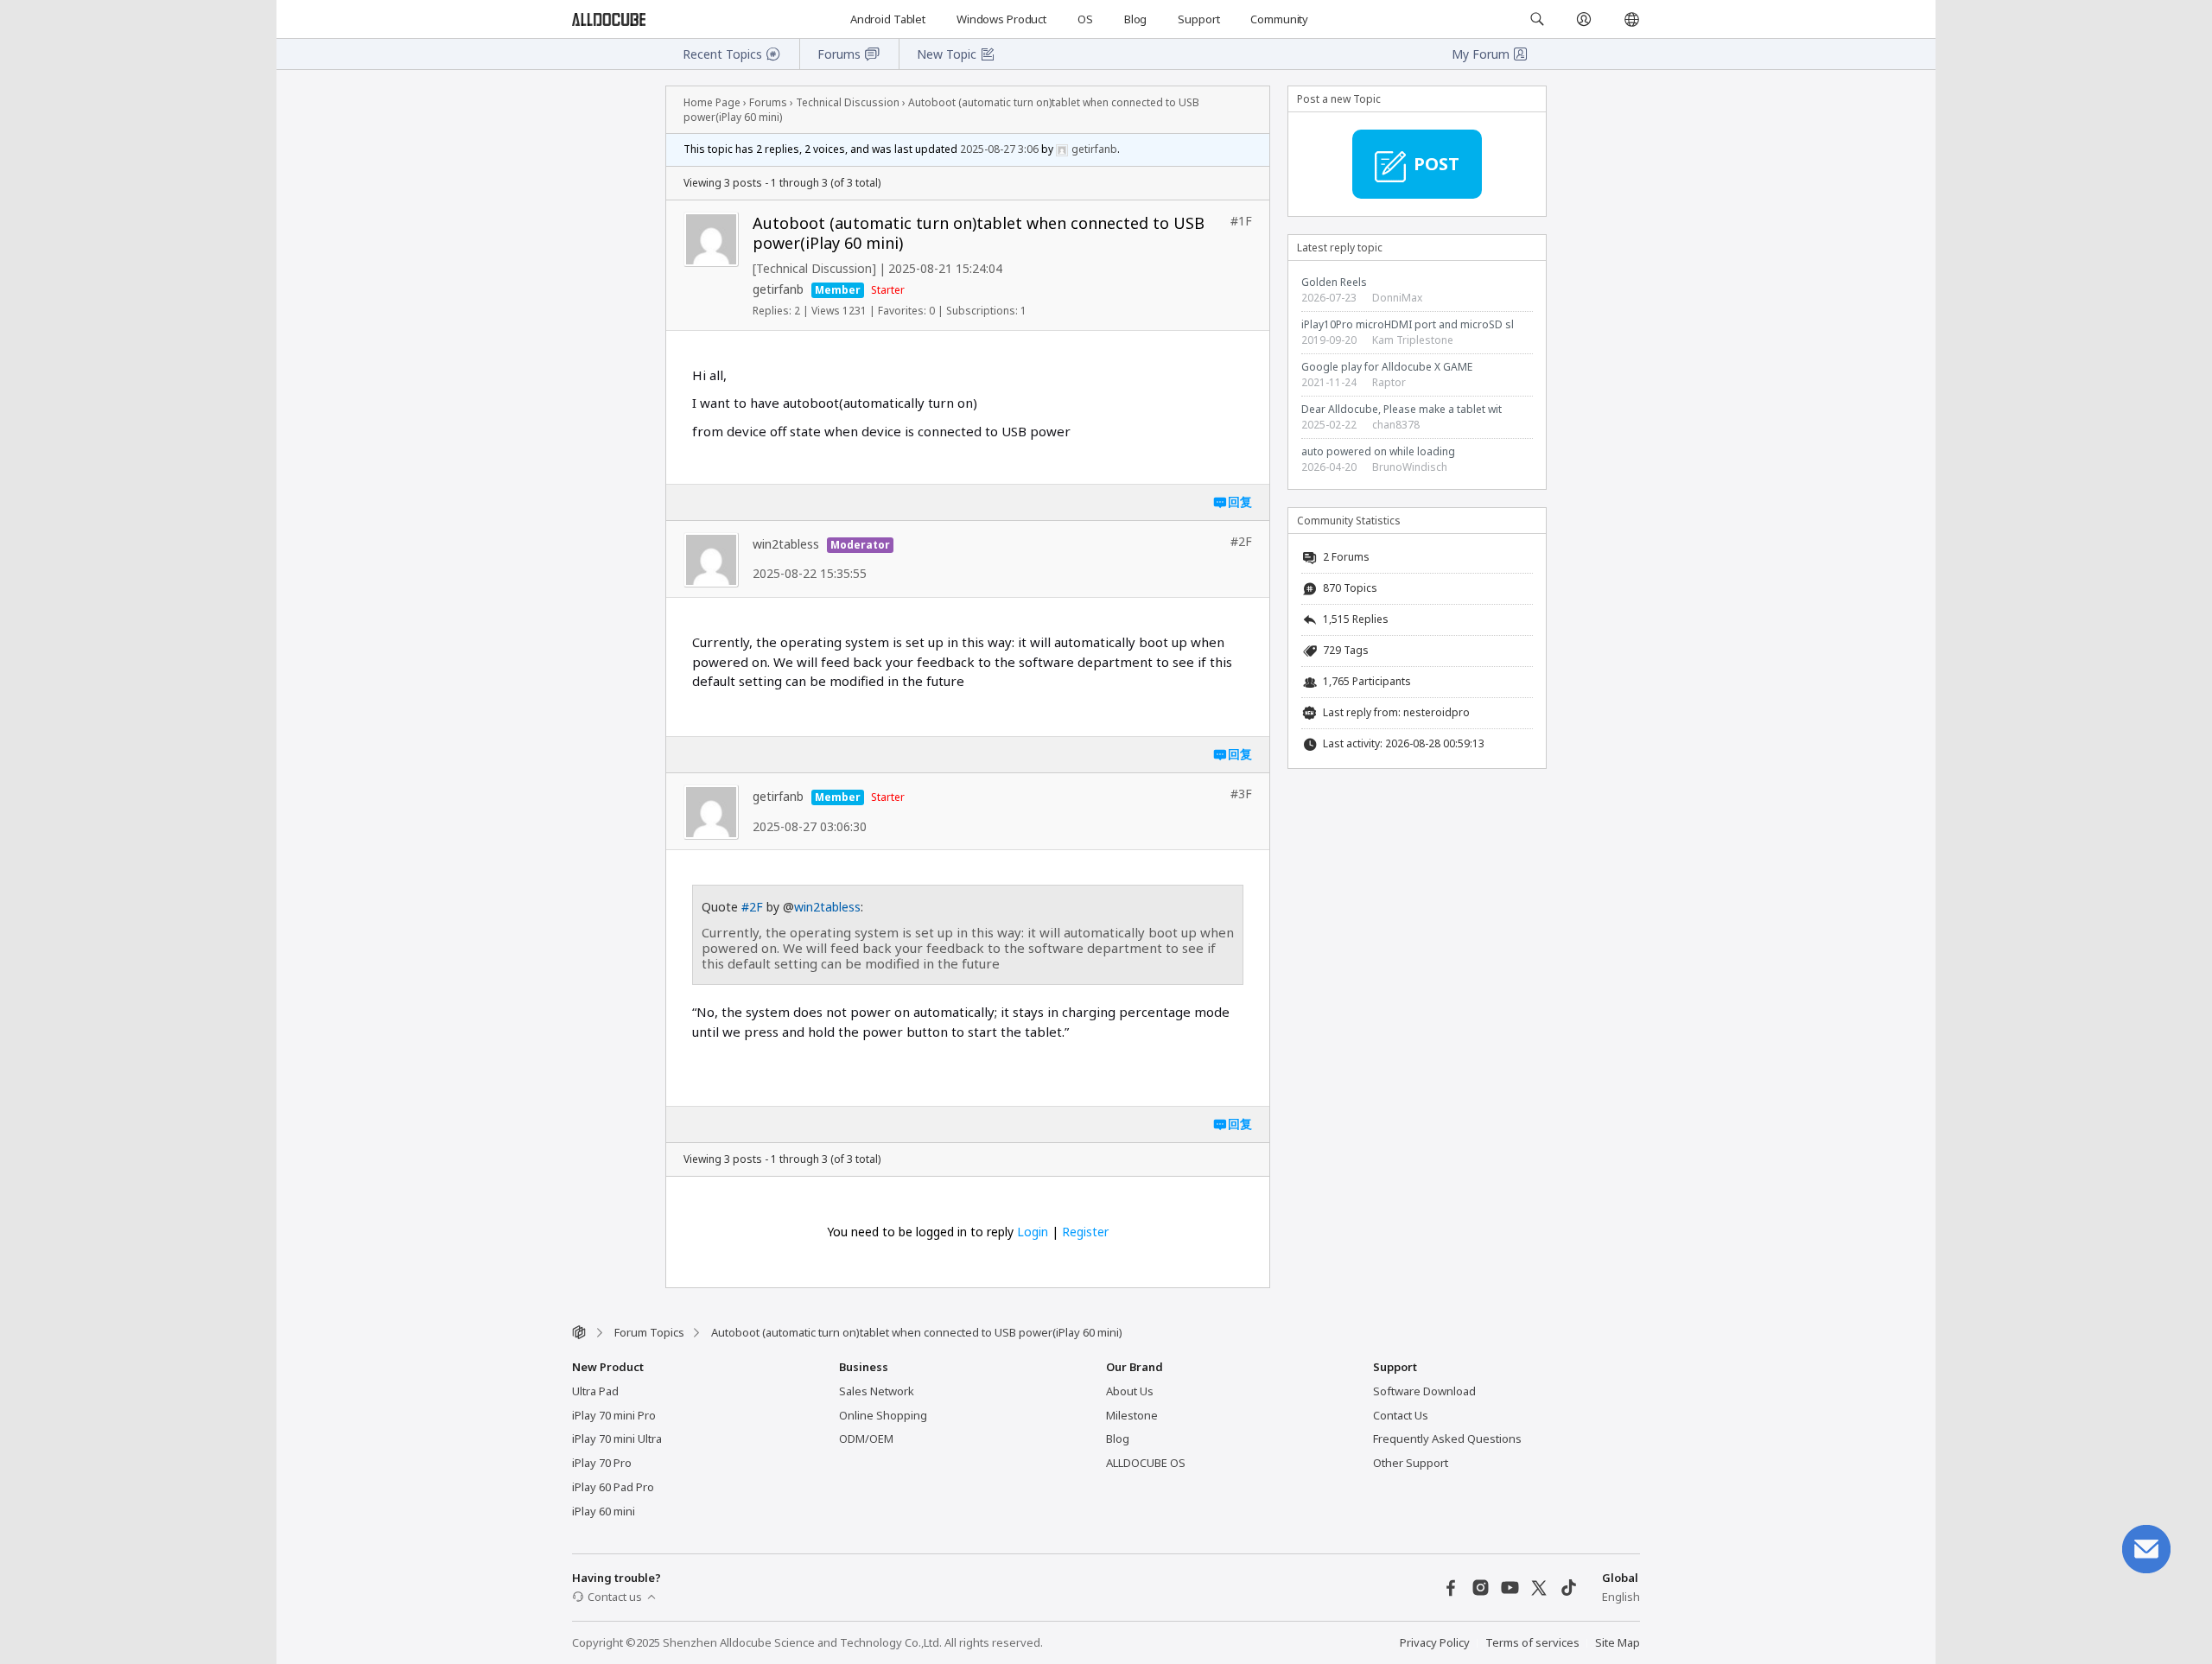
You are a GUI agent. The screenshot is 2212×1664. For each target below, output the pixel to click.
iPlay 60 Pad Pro (613, 1487)
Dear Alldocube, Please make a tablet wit (1402, 409)
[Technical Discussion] (814, 268)
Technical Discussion (848, 102)
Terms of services (1532, 1642)
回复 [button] (1240, 502)
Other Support (1411, 1463)
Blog (1135, 19)
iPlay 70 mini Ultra (617, 1439)
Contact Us (1401, 1415)
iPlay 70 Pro (602, 1463)
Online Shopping (883, 1415)
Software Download (1424, 1391)
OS (1085, 19)
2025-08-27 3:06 (999, 149)
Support (1198, 19)
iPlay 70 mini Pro (614, 1415)
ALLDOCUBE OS (1146, 1463)
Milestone (1132, 1415)
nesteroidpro (1437, 712)
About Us (1130, 1391)
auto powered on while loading (1378, 451)
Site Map (1618, 1642)
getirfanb (778, 289)
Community (1279, 19)
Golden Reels (1334, 282)
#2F (752, 907)
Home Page (712, 102)
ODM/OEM (866, 1439)
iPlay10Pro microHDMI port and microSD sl (1408, 324)
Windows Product (1001, 19)
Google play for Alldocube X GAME (1387, 367)
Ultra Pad (595, 1391)
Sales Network (877, 1391)
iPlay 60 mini (604, 1511)
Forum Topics (649, 1332)
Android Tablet (888, 19)
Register (1085, 1232)
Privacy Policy (1435, 1642)
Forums (768, 102)
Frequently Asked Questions (1447, 1439)
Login (1033, 1232)
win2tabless (786, 544)
